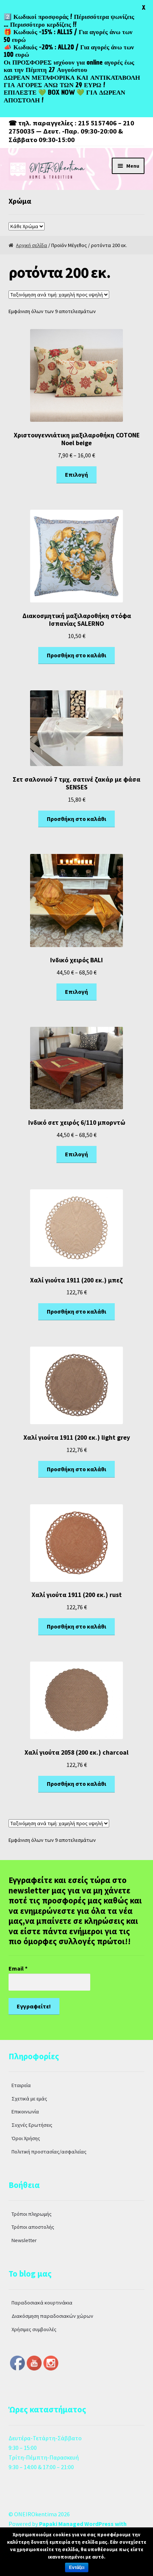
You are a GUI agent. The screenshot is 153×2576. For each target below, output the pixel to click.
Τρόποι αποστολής (33, 2227)
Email (18, 1968)
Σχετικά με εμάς (29, 2099)
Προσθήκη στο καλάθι (76, 655)
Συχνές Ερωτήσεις (32, 2125)
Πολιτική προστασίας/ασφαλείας (49, 2152)
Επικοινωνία (25, 2112)
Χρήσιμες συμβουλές (34, 2329)
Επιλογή (76, 474)
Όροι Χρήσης (26, 2138)
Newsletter (24, 2240)
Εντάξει (77, 2567)
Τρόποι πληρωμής (32, 2214)
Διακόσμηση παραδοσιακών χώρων (52, 2316)
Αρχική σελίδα (32, 245)
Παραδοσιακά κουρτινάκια (42, 2303)
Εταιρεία (21, 2085)
